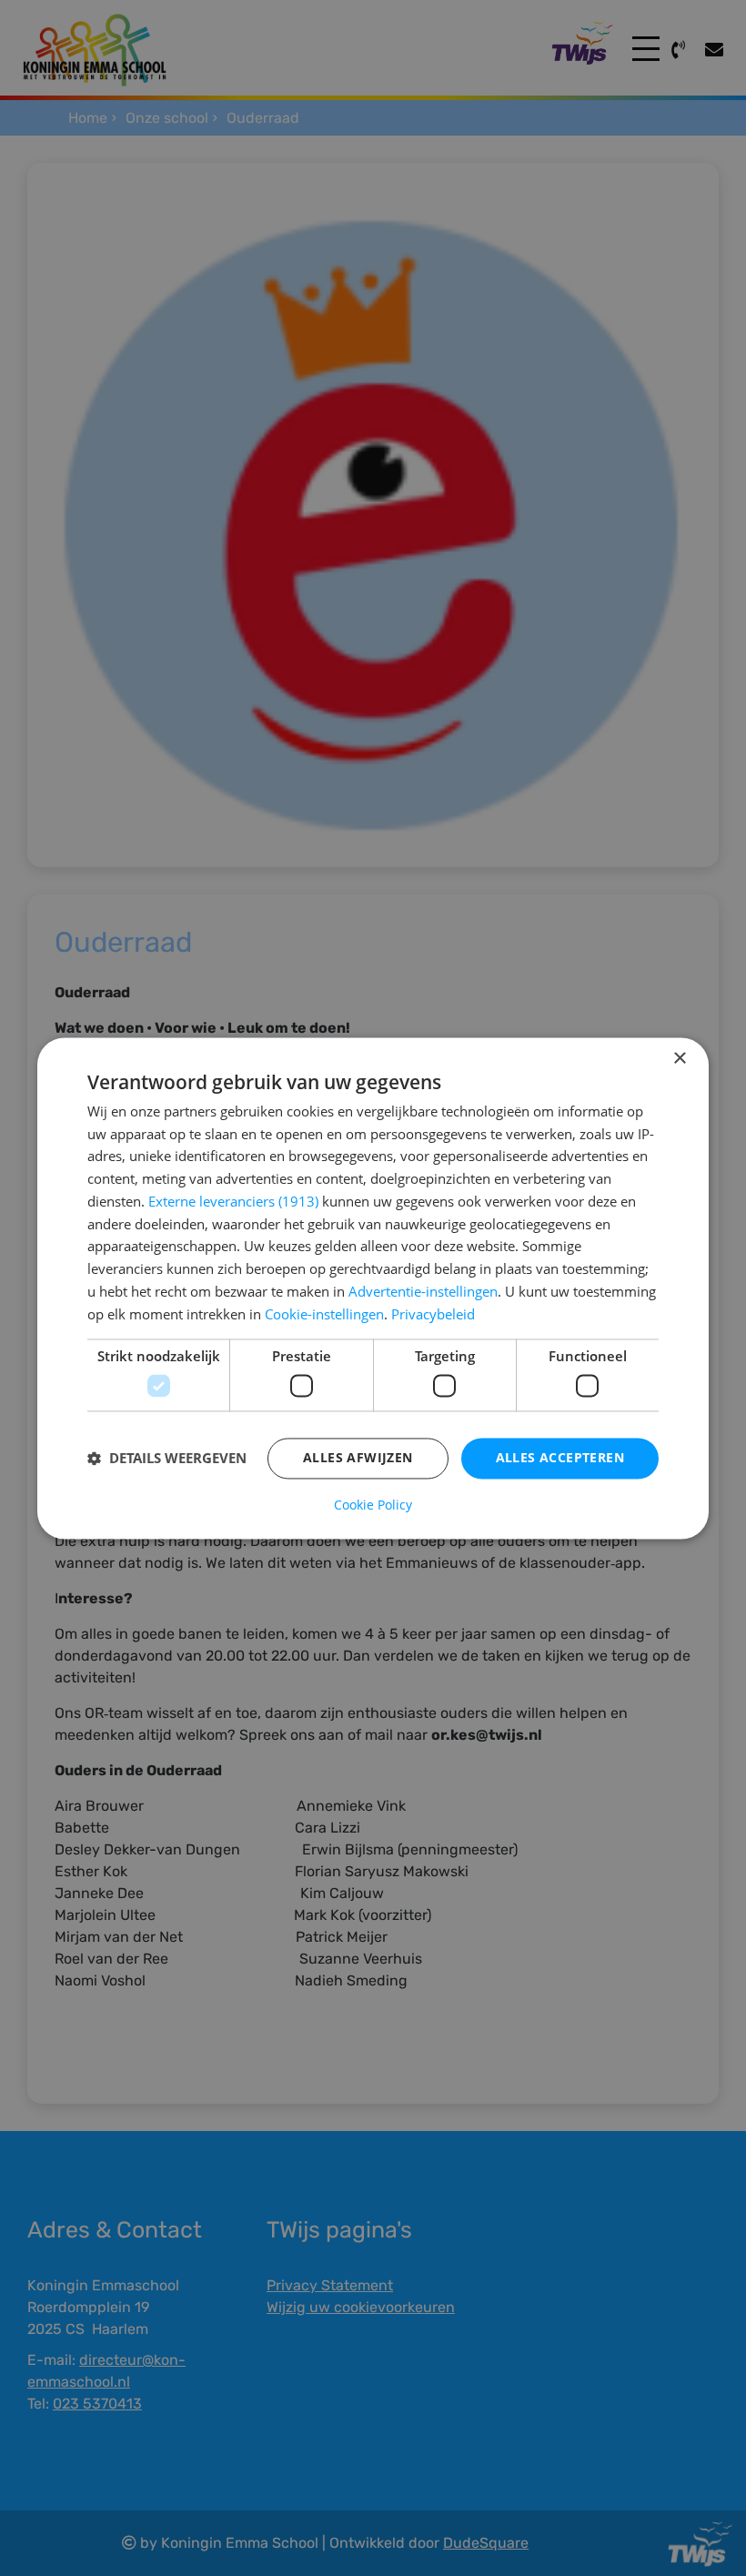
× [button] (679, 1059)
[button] (167, 1459)
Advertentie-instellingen (423, 1291)
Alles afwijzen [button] (358, 1457)
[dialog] (373, 1288)
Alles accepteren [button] (560, 1457)
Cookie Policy (373, 1505)
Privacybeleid (433, 1314)
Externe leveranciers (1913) (233, 1201)
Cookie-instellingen (324, 1314)
